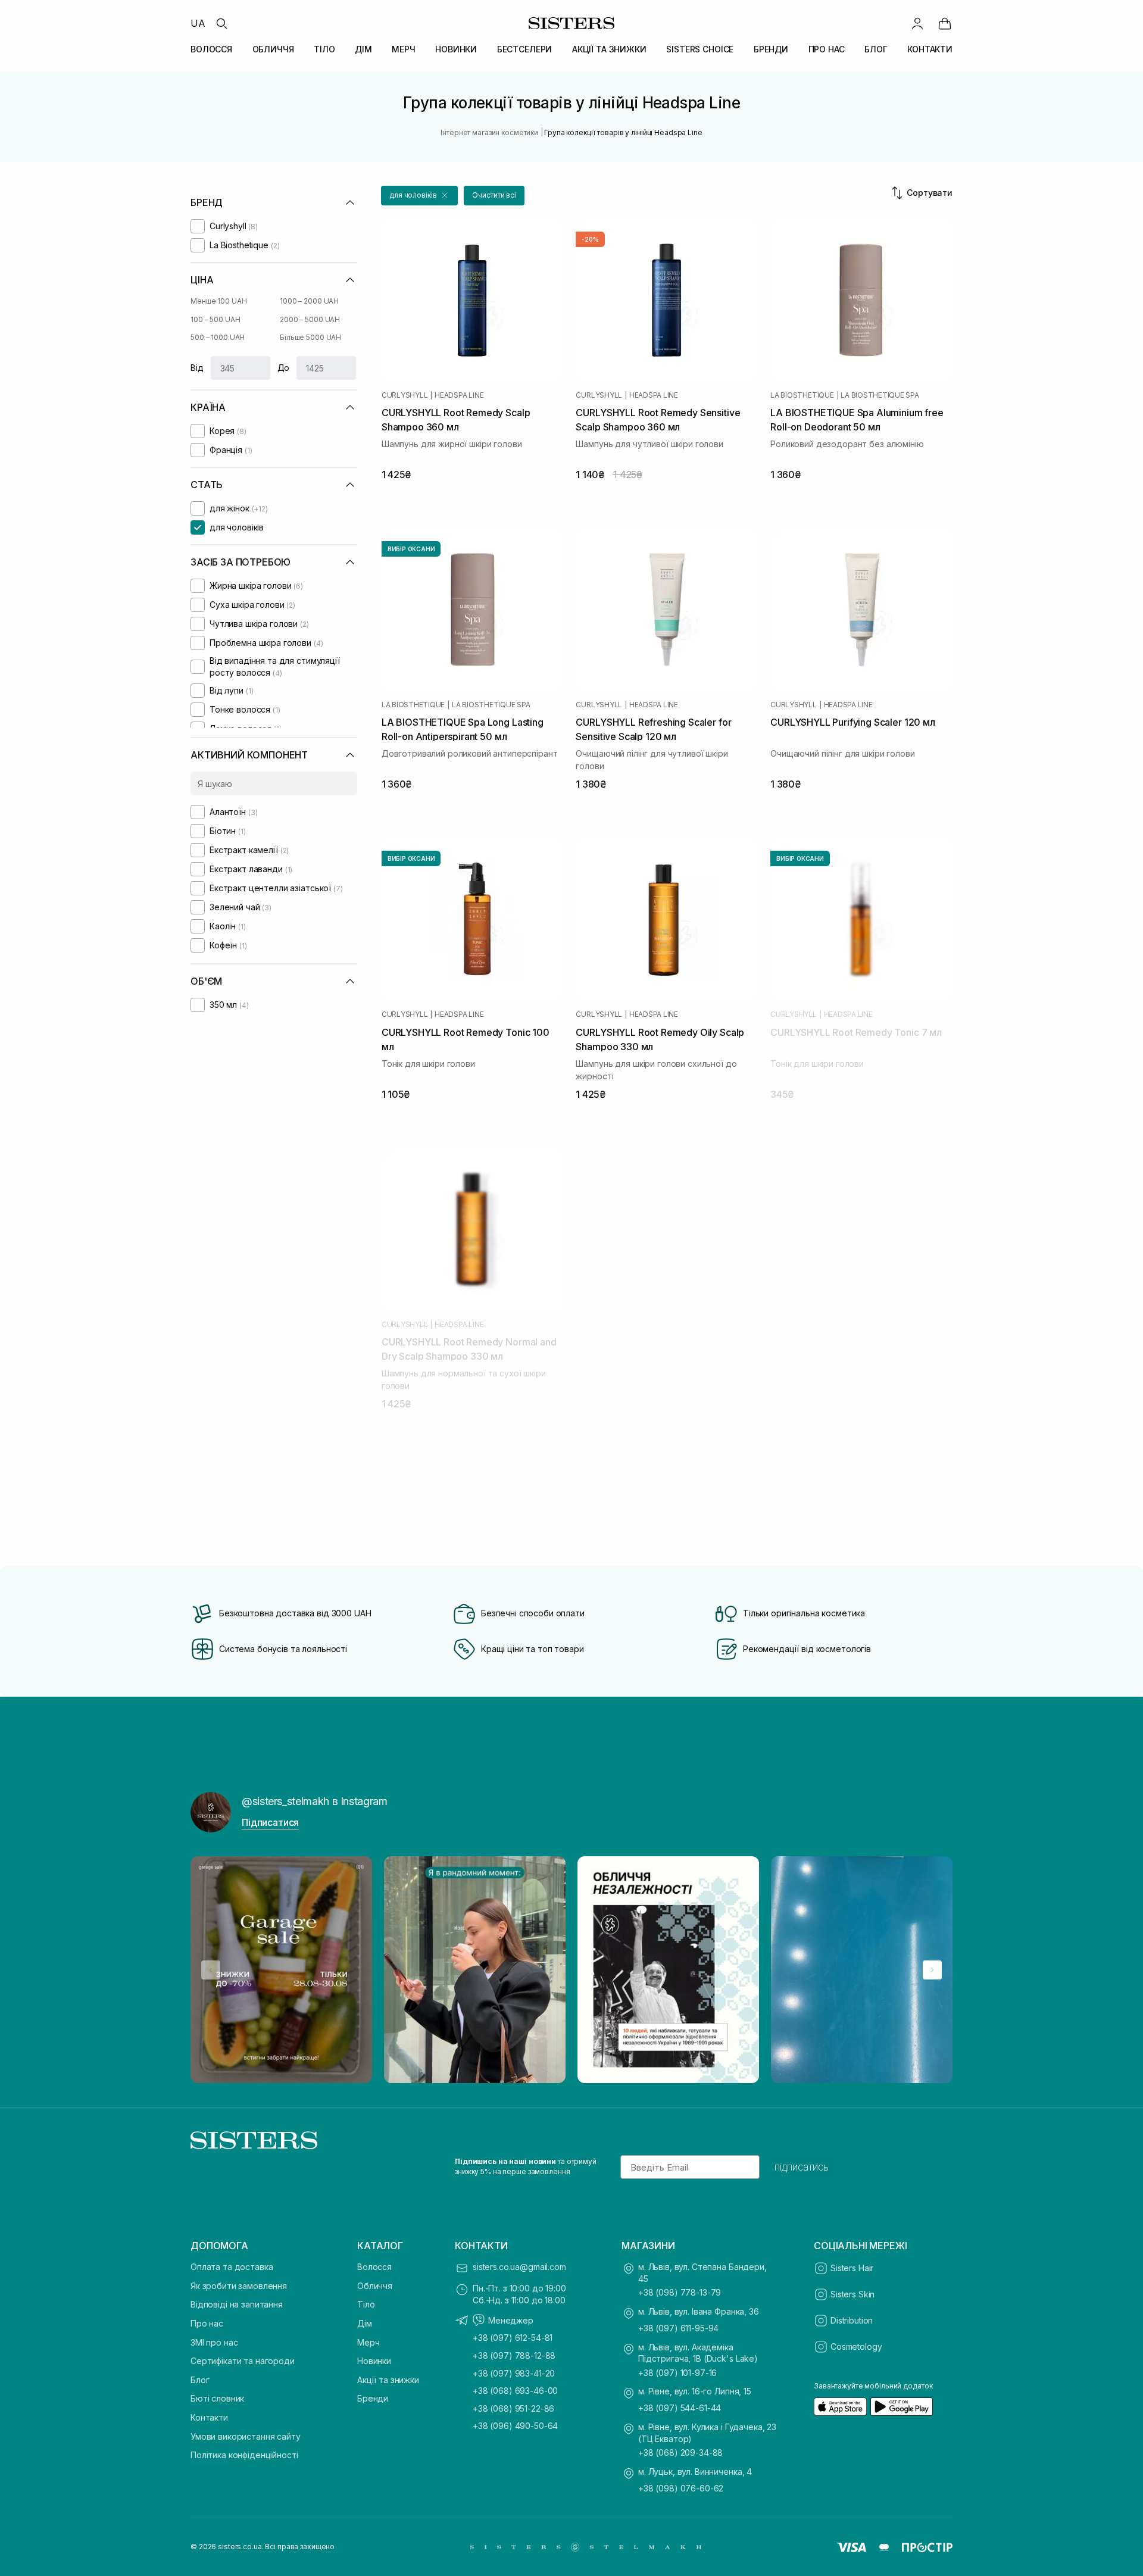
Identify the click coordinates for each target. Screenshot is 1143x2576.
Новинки (374, 2361)
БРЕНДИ (771, 49)
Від (197, 368)
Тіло (366, 2304)
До (284, 368)
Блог (200, 2380)
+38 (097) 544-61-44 (680, 2408)
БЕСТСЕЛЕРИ (525, 49)
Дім (365, 2323)
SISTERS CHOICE (700, 49)
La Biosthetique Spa (880, 395)
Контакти (209, 2417)
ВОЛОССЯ (211, 49)
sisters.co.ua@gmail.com (519, 2267)
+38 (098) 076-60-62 (681, 2488)
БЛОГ (876, 49)
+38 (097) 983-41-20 (514, 2373)
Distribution (852, 2320)
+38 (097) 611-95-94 (678, 2328)
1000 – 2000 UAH (309, 301)
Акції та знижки (388, 2380)
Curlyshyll (405, 395)
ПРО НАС (827, 49)
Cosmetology (856, 2346)
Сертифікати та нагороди (243, 2361)
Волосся (374, 2267)
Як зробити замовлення (239, 2286)
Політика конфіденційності (244, 2455)
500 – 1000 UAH (218, 337)
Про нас (207, 2323)
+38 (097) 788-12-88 (514, 2355)
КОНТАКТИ (930, 49)
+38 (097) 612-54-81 (513, 2338)
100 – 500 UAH (215, 319)
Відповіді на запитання (237, 2304)
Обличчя (375, 2286)
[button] (419, 196)
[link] (945, 23)
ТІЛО (324, 49)
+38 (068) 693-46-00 (515, 2391)
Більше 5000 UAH (310, 337)
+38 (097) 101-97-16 (677, 2373)
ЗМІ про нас (214, 2342)
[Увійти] (917, 23)
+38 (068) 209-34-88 (680, 2452)
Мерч (368, 2342)
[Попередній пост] (211, 1970)
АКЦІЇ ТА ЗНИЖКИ (609, 49)
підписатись (802, 2167)
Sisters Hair (852, 2268)
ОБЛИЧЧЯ (273, 49)
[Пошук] (221, 23)
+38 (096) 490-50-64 (515, 2426)
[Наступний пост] (932, 1970)
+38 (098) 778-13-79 (680, 2292)
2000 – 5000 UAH (310, 319)
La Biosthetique (802, 395)
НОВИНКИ (456, 49)
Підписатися (270, 1822)
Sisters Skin (852, 2294)
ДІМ (363, 49)
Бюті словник (217, 2398)
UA (198, 23)
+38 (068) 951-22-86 (513, 2408)
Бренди (373, 2398)
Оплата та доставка (232, 2267)
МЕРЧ (403, 49)
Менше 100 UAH (218, 301)
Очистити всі (494, 195)
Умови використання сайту (246, 2436)
